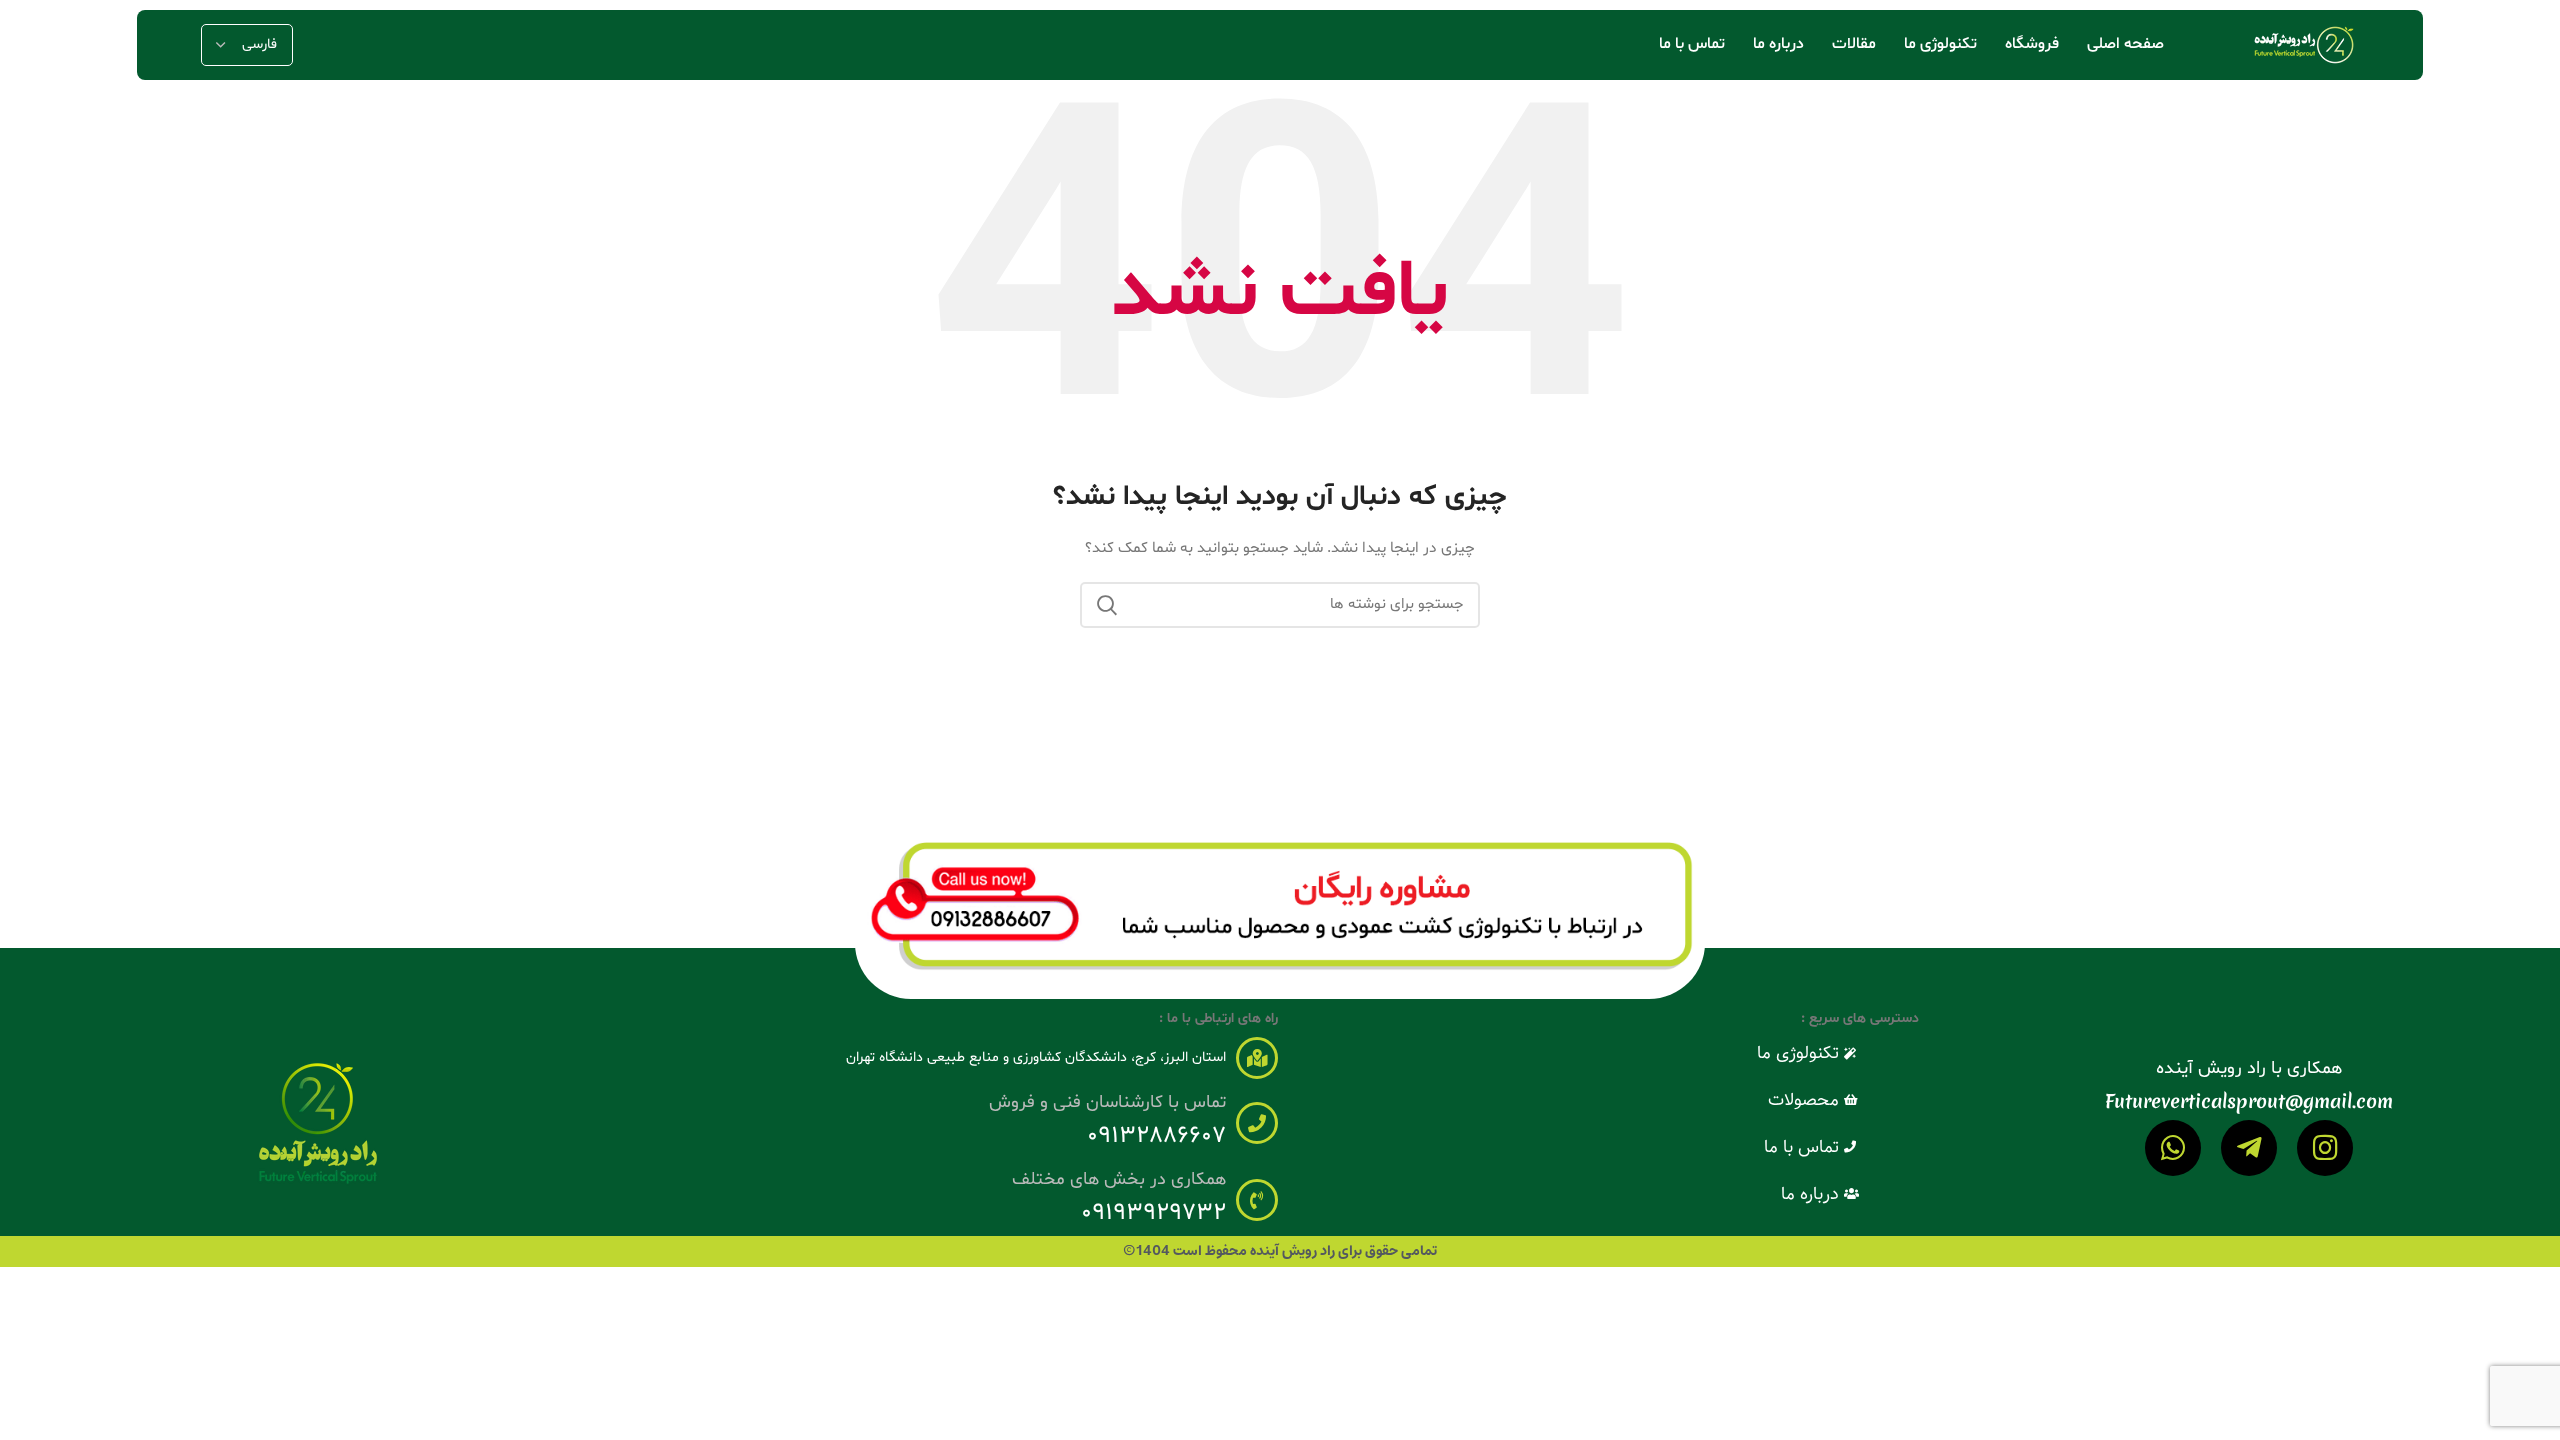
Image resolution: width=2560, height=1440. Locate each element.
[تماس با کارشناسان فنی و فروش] (1257, 1123)
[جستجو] (1107, 605)
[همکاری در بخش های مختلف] (1257, 1200)
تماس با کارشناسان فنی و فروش (1107, 1102)
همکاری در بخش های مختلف (1119, 1179)
